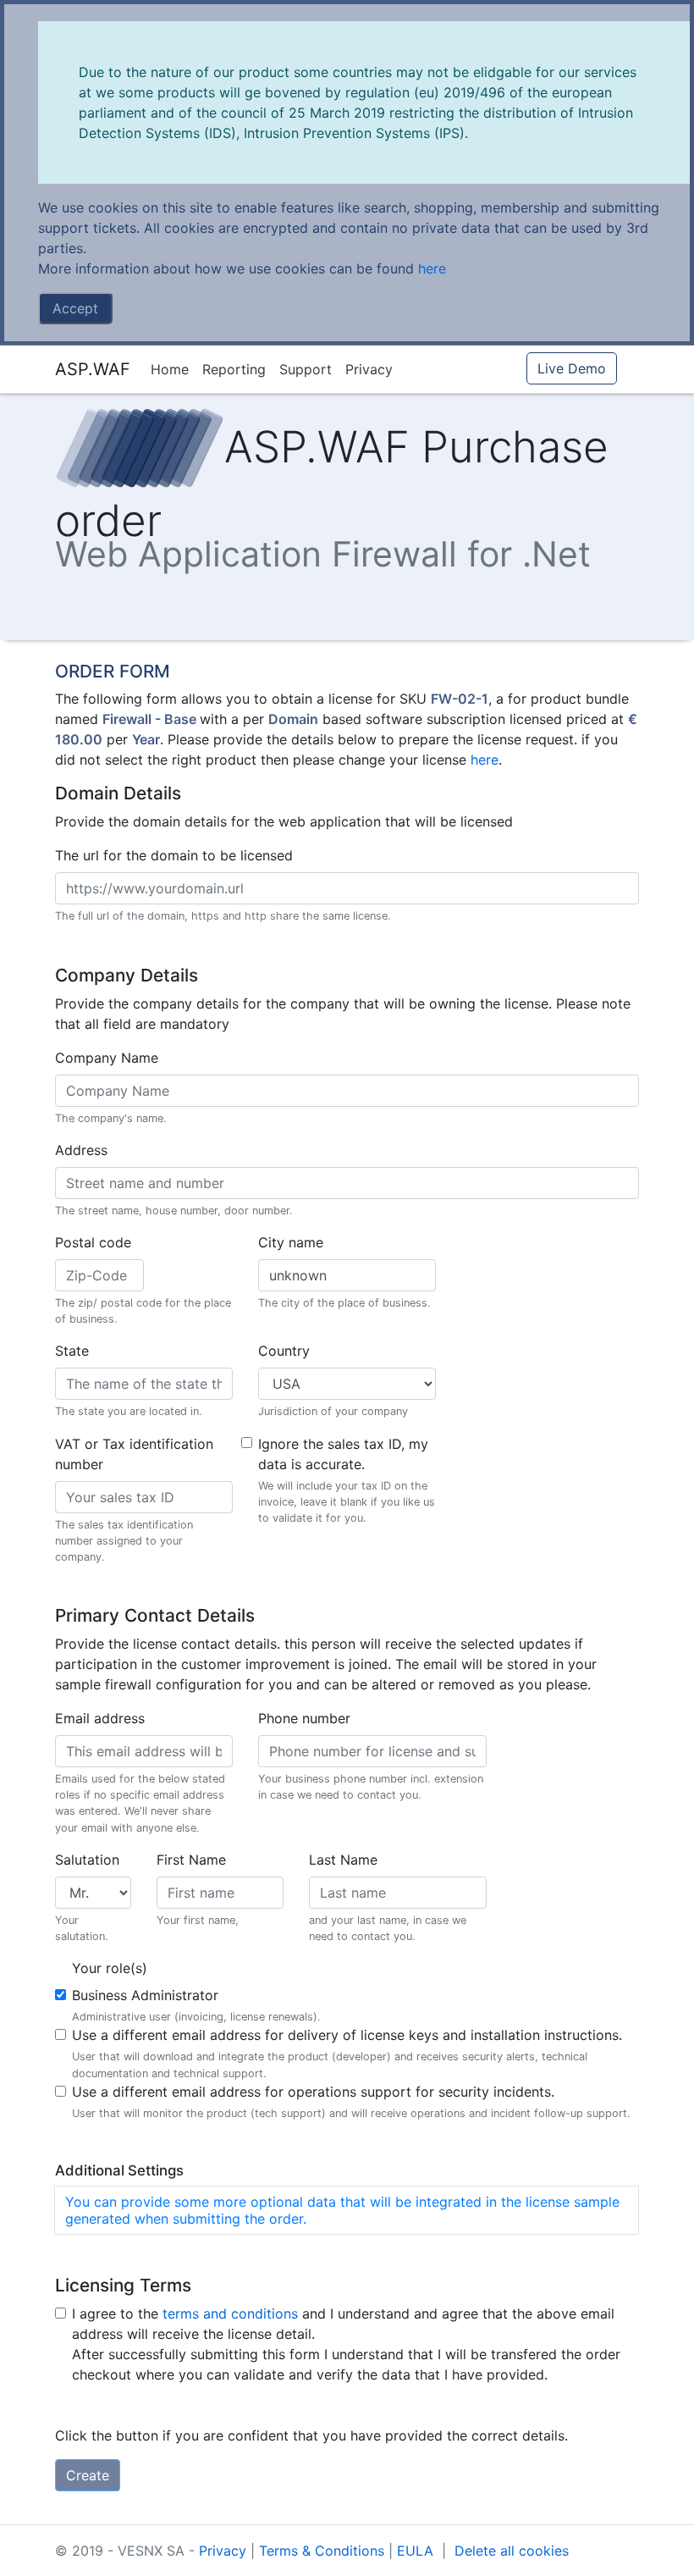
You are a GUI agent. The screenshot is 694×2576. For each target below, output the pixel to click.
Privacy (369, 369)
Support (306, 369)
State (72, 1351)
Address (81, 1150)
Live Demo (572, 368)
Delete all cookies (512, 2551)
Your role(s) (110, 1968)
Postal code (93, 1242)
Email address (100, 1718)
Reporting (234, 369)
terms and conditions (230, 2313)
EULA (417, 2551)
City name (291, 1242)
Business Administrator (145, 1995)
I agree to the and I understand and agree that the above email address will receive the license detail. (343, 2324)
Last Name (343, 1860)
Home (170, 369)
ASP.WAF (93, 369)
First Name (191, 1860)
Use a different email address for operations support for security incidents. (313, 2092)
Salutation (87, 1860)
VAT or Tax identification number (134, 1454)
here (432, 268)
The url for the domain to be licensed (174, 855)
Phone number (304, 1718)
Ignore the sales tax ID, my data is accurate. (343, 1454)
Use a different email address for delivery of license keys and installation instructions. (347, 2035)
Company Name (107, 1058)
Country (284, 1351)
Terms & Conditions (324, 2551)
